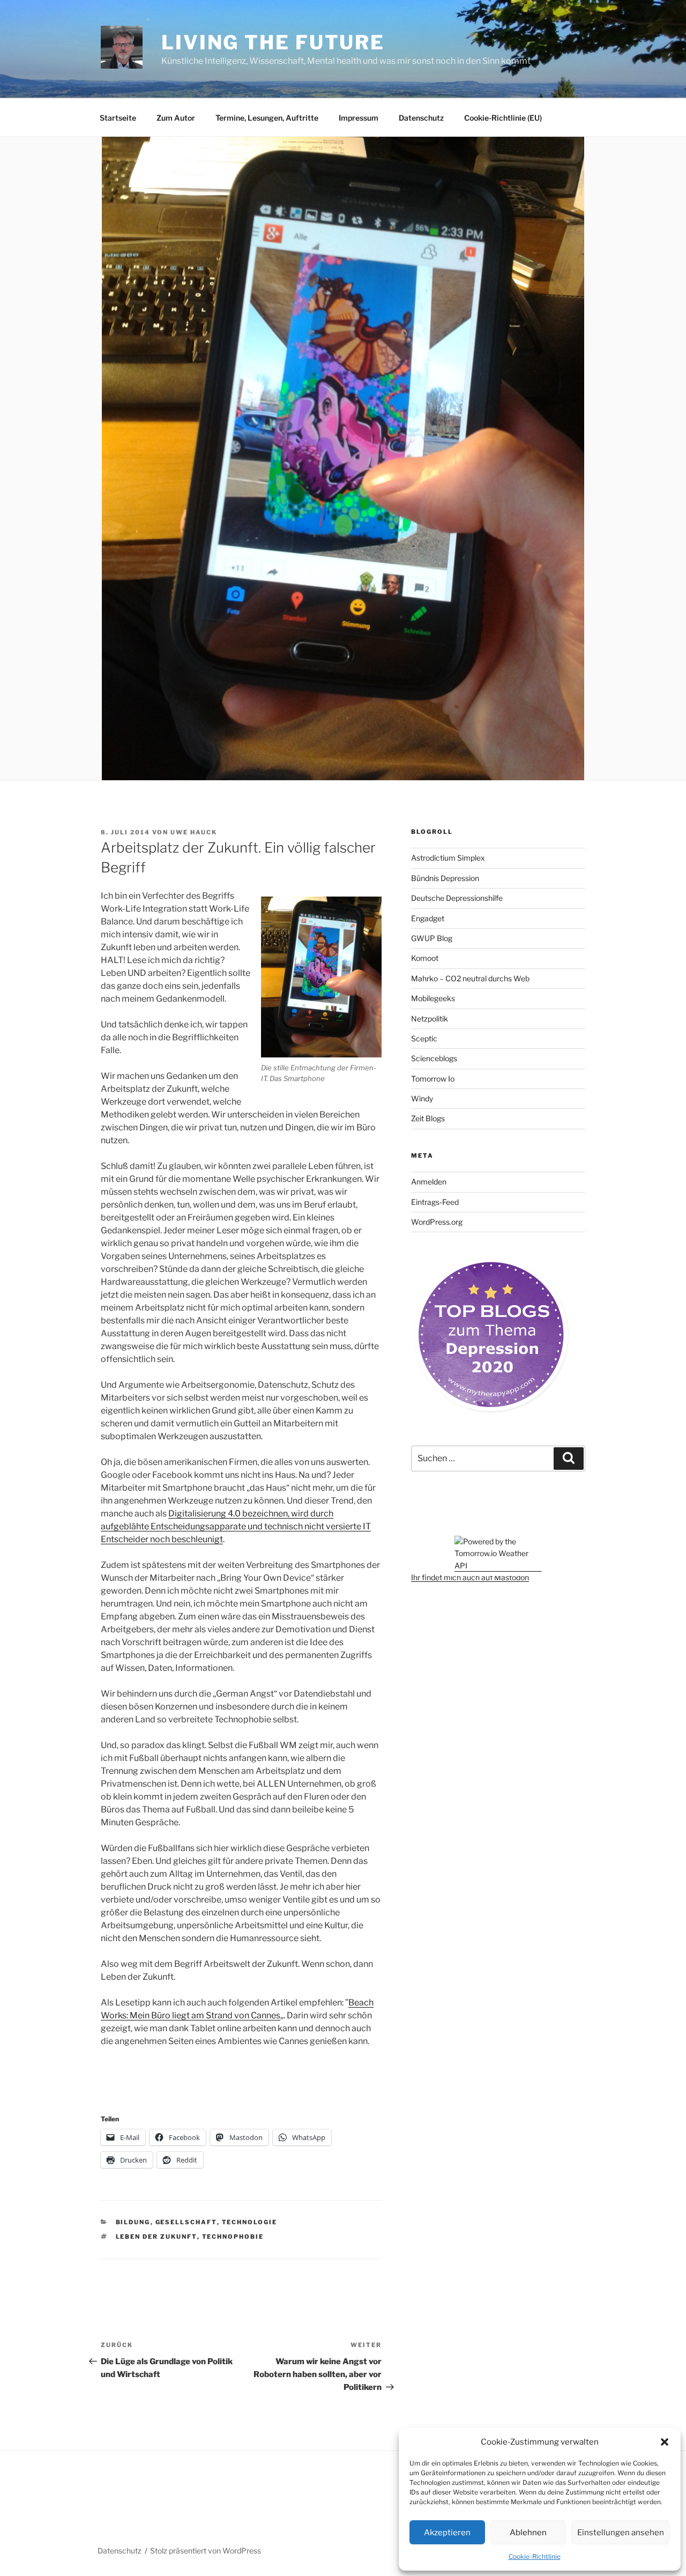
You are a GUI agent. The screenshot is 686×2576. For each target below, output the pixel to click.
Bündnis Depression (445, 878)
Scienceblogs (434, 1058)
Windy (422, 1098)
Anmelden (429, 1182)
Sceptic (424, 1038)
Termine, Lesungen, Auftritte (267, 118)
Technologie (250, 2222)
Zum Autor (176, 118)
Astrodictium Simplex (448, 858)
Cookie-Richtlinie (535, 2556)
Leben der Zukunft (156, 2237)
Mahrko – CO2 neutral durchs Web (470, 978)
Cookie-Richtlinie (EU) (503, 118)
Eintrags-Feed (435, 1202)
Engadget (428, 918)
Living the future (273, 42)
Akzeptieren (447, 2533)
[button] (665, 2442)
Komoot (425, 958)
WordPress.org (437, 1222)
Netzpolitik (430, 1019)
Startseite (118, 118)
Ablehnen (528, 2533)
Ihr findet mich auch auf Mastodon (470, 1577)
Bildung (133, 2222)
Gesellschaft (186, 2222)
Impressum (359, 118)
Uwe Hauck (194, 832)
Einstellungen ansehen (621, 2533)
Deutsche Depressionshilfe (457, 898)
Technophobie (233, 2237)
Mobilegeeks (433, 998)
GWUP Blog (432, 938)
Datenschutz (421, 118)
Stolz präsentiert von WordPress (206, 2551)
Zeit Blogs (428, 1118)
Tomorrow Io (433, 1079)
